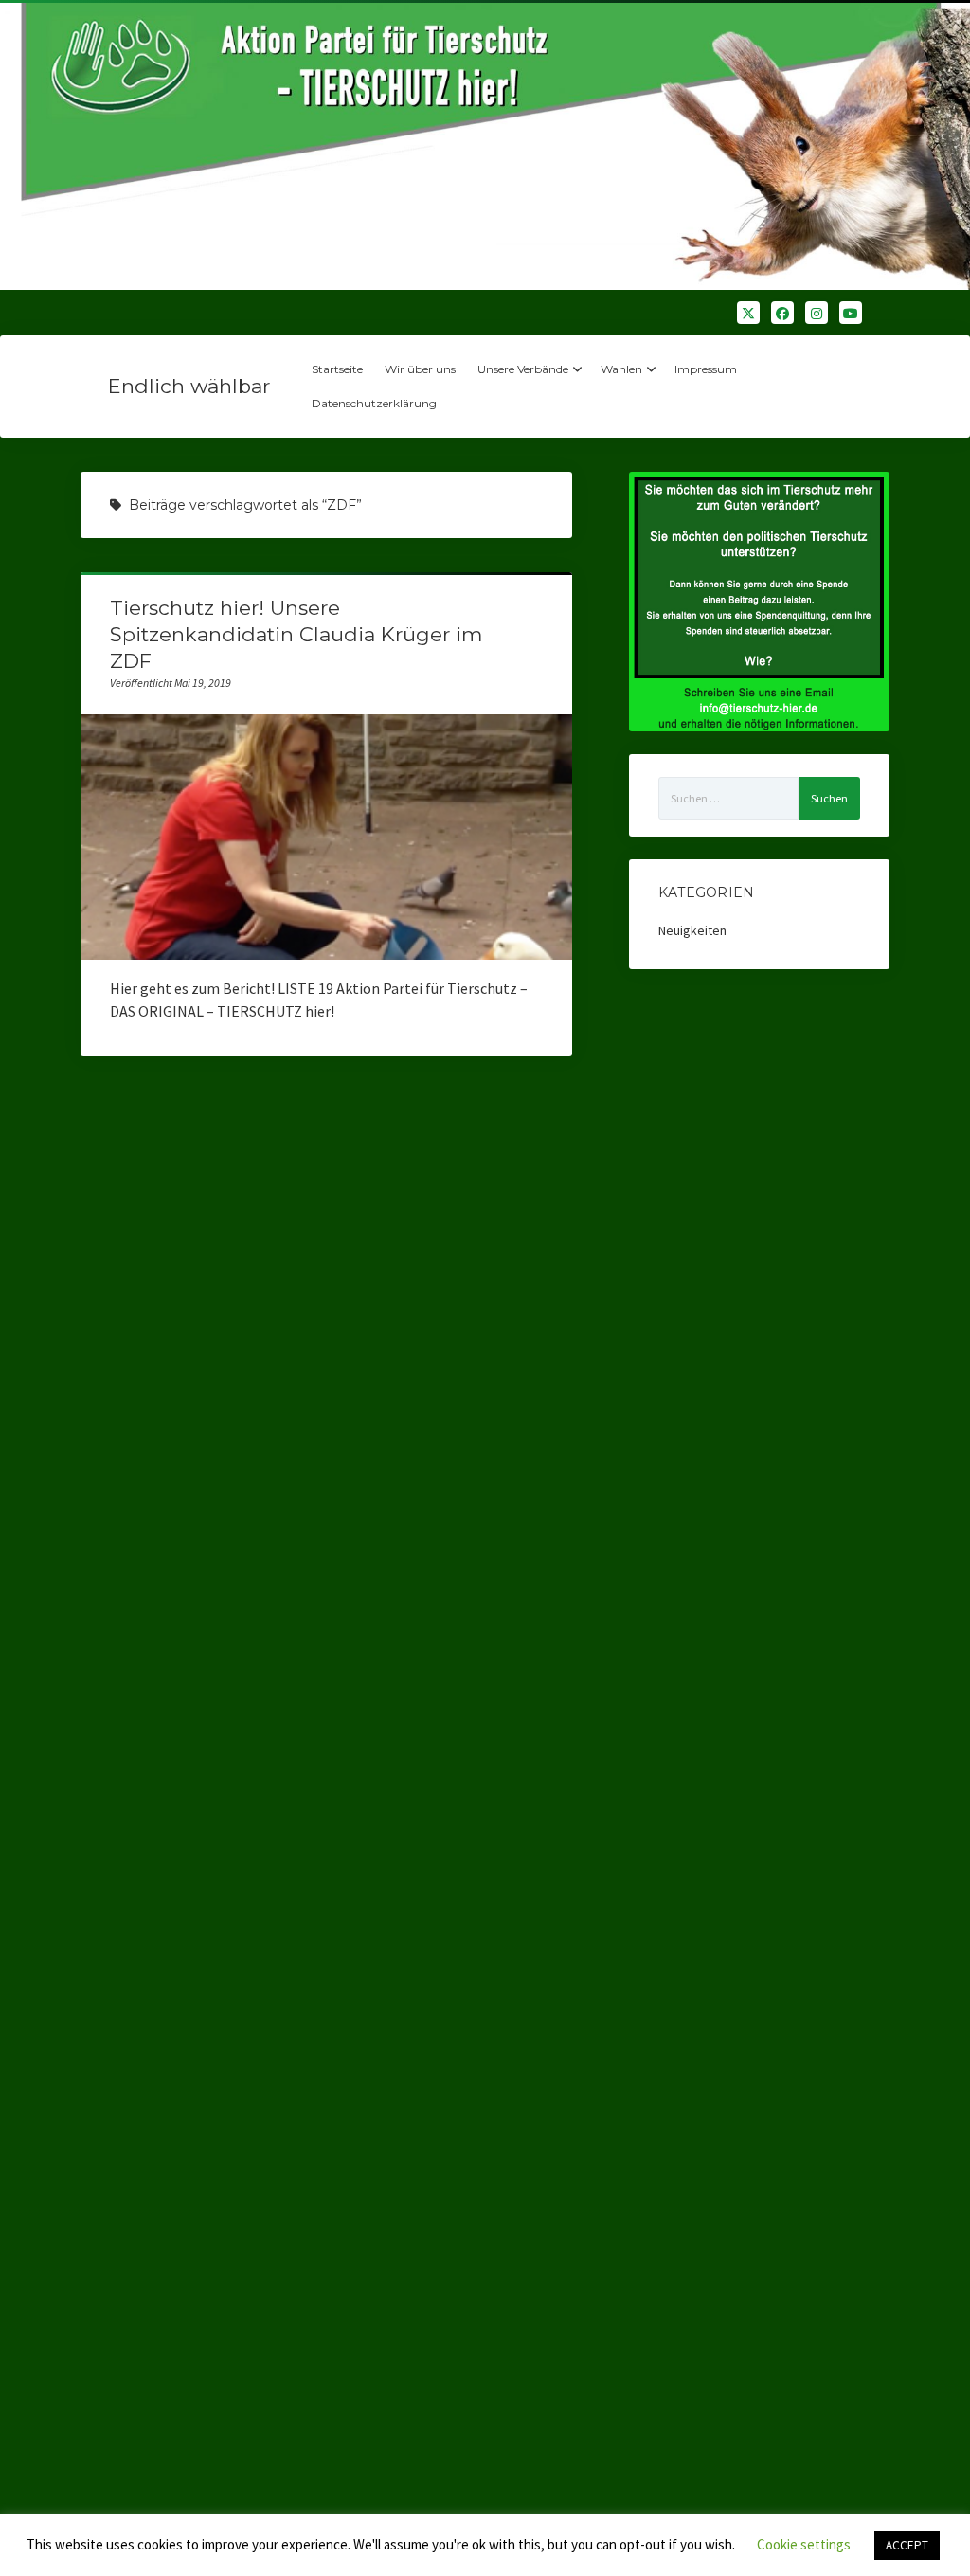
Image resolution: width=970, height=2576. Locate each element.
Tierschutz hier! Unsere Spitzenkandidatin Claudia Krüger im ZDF (296, 634)
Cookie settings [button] (804, 2544)
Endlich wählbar (189, 386)
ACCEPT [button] (907, 2545)
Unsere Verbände (523, 369)
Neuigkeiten (692, 930)
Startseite (337, 369)
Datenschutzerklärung (374, 403)
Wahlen (621, 369)
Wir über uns (420, 369)
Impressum (706, 369)
